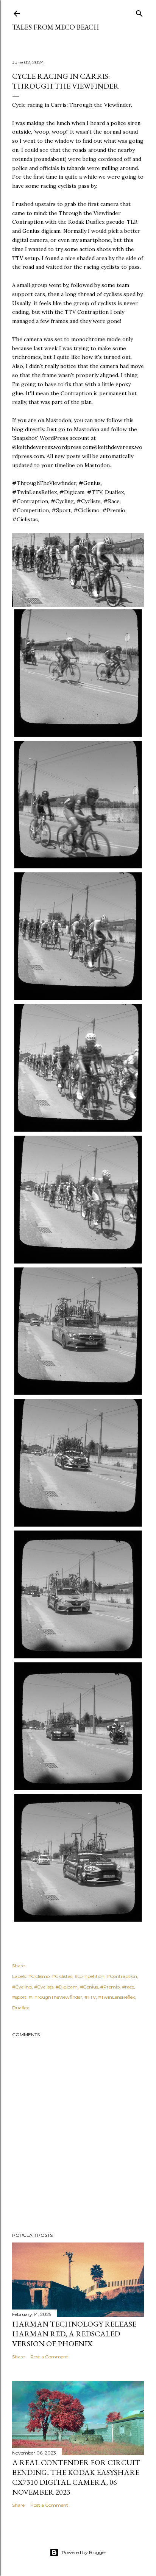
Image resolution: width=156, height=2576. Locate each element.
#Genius (89, 1987)
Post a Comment (49, 2357)
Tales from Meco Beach (55, 27)
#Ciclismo (39, 1976)
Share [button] (18, 1966)
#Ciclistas (62, 1976)
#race (128, 1987)
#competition (90, 1976)
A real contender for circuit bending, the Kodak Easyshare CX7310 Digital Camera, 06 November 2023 (76, 2477)
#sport (19, 1997)
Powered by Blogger (84, 2552)
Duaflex (20, 2008)
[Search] (139, 12)
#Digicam (67, 1987)
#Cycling (22, 1987)
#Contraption (122, 1976)
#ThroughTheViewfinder (55, 1997)
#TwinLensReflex (116, 1997)
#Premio (110, 1987)
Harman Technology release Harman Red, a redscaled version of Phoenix (74, 2334)
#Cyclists (44, 1987)
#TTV (90, 1997)
